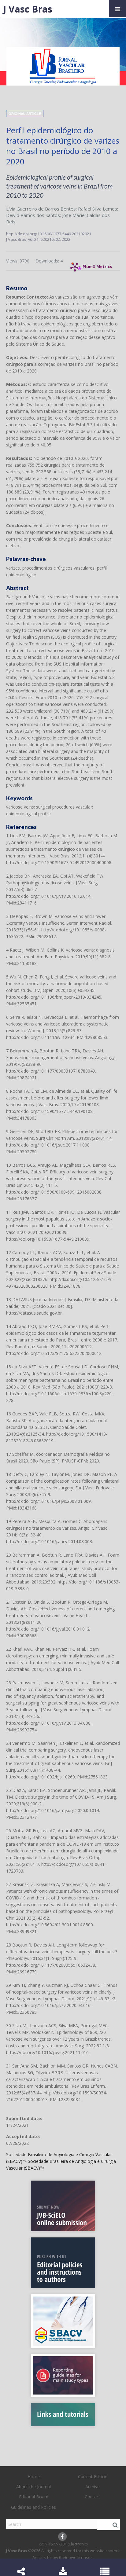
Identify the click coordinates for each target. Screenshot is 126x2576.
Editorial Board (34, 2497)
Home (34, 2477)
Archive (93, 2487)
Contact (93, 2497)
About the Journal (33, 2487)
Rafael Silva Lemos (98, 209)
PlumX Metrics (97, 265)
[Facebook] (62, 2537)
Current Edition (93, 2477)
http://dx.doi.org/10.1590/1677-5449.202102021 (49, 234)
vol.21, (34, 239)
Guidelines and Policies (33, 2507)
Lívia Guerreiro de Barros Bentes (41, 209)
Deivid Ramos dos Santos (33, 215)
